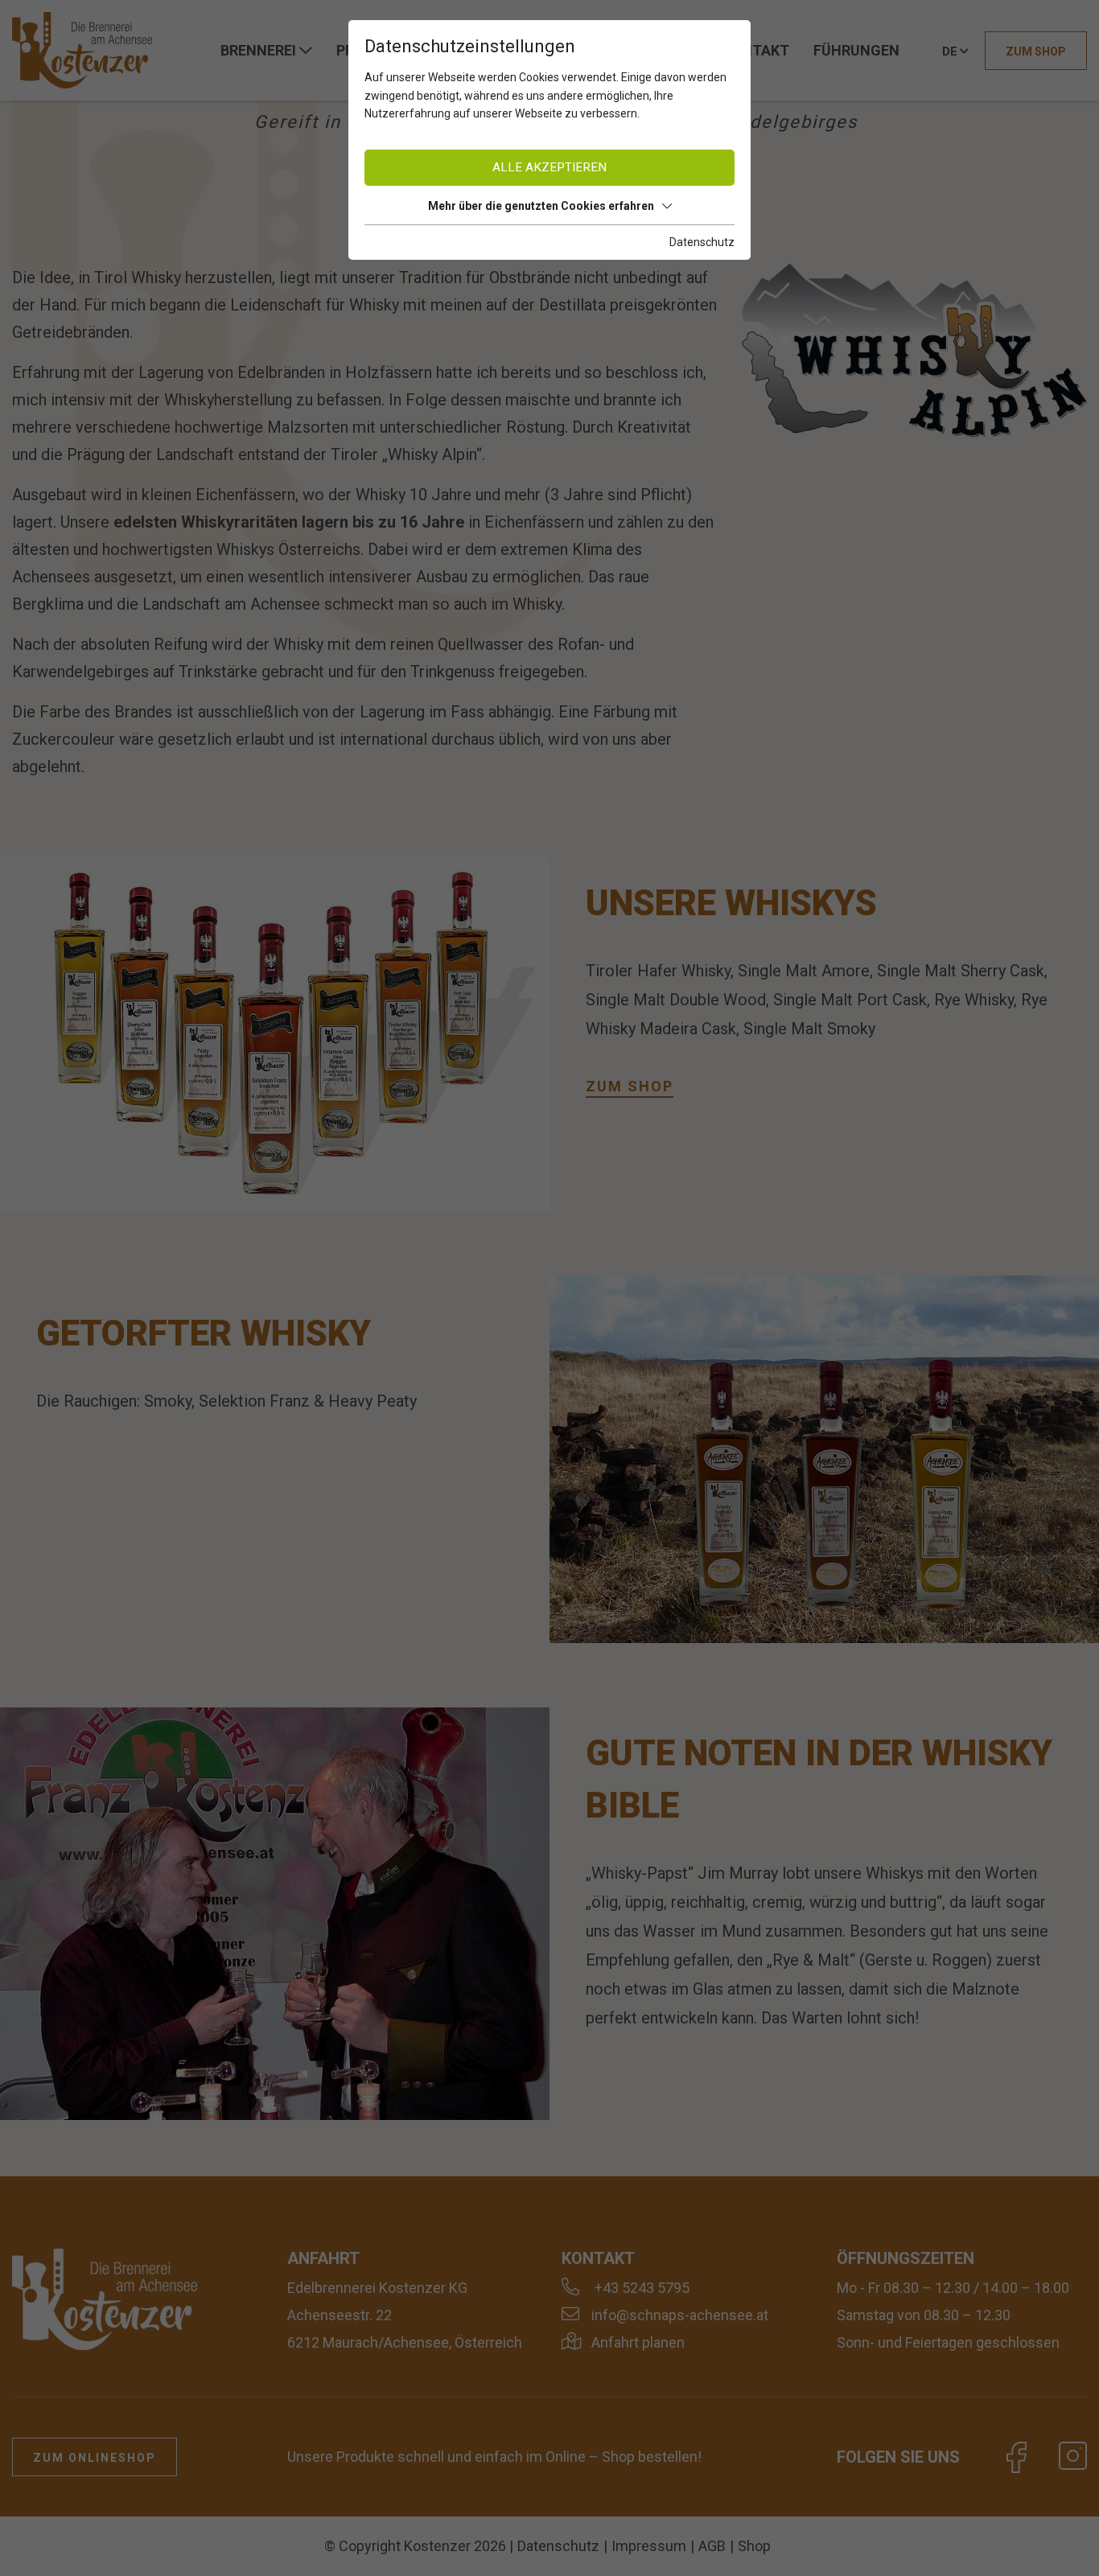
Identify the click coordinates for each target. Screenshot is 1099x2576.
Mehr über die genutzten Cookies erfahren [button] (541, 206)
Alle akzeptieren (549, 167)
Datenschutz (702, 242)
